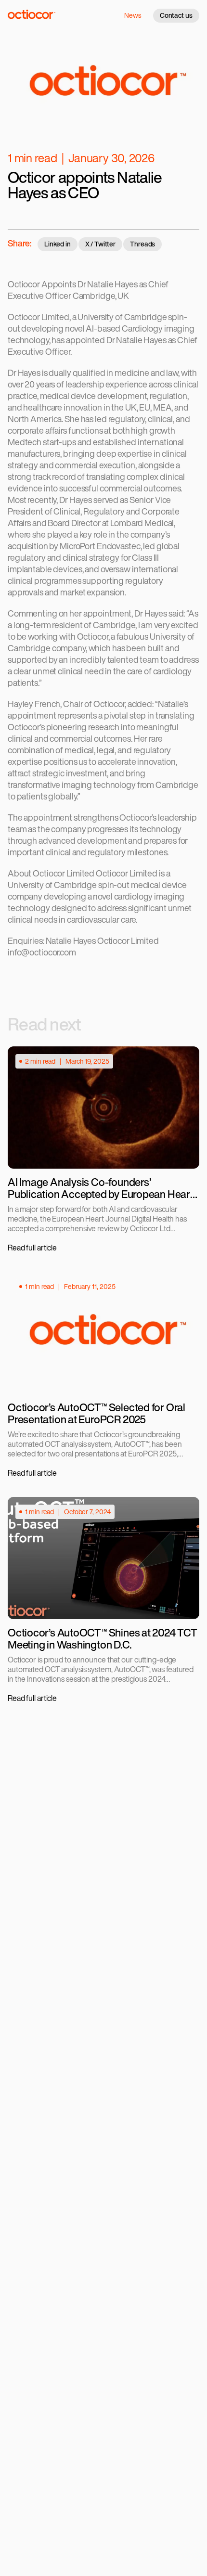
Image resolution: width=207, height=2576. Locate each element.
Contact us (176, 15)
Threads (143, 244)
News (133, 15)
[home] (32, 17)
